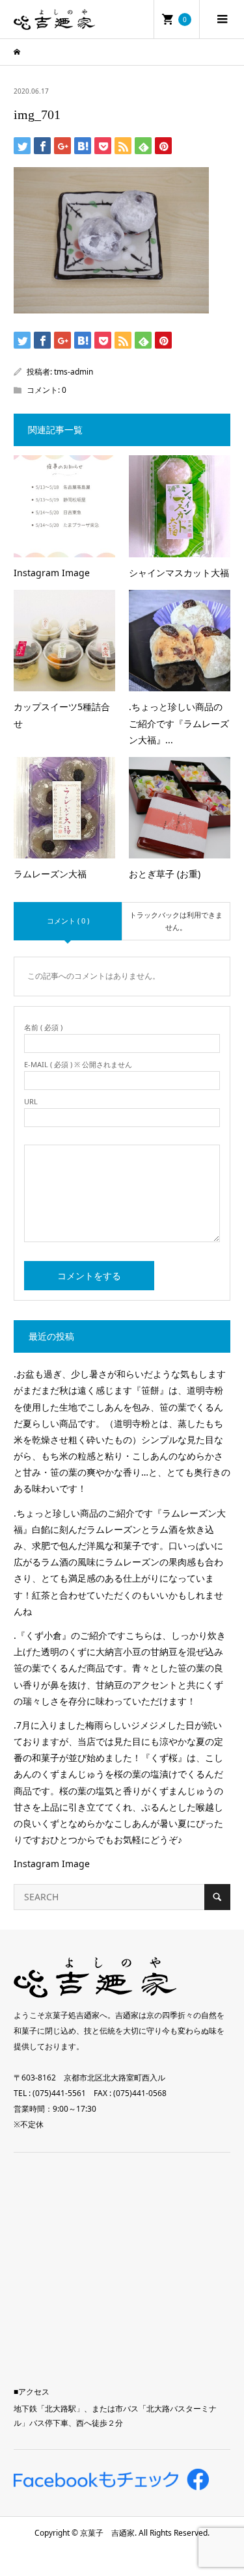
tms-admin (74, 372)
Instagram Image (52, 1864)
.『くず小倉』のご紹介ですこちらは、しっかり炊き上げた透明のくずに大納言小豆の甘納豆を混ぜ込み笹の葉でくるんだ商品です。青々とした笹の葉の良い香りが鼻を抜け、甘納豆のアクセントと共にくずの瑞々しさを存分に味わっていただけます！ (120, 1668)
